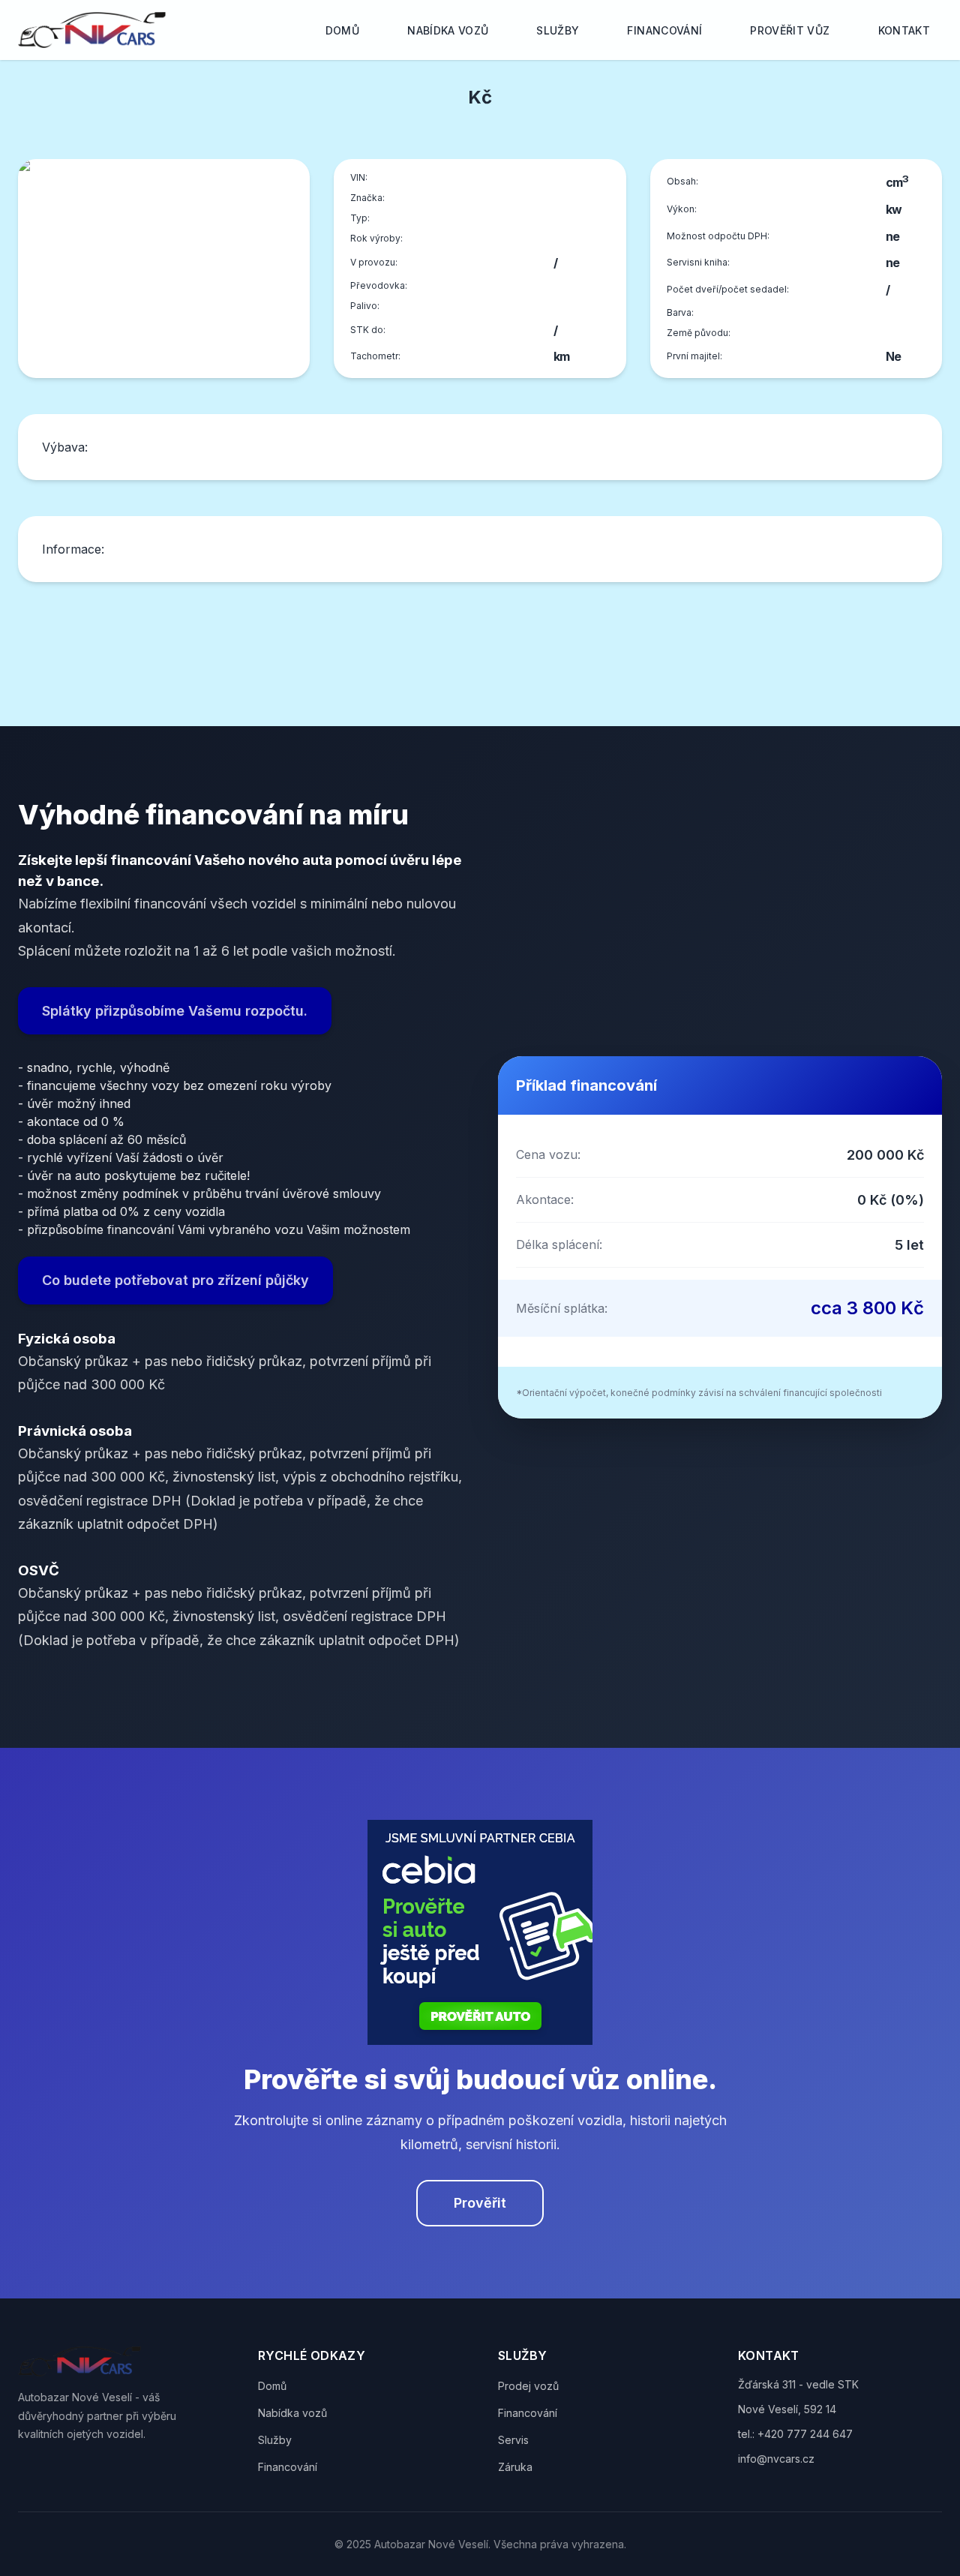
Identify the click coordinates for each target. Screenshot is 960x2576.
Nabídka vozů (448, 30)
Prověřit (480, 2203)
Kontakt (904, 30)
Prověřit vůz (790, 30)
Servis (513, 2440)
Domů (342, 30)
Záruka (515, 2467)
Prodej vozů (528, 2386)
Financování (664, 30)
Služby (558, 30)
